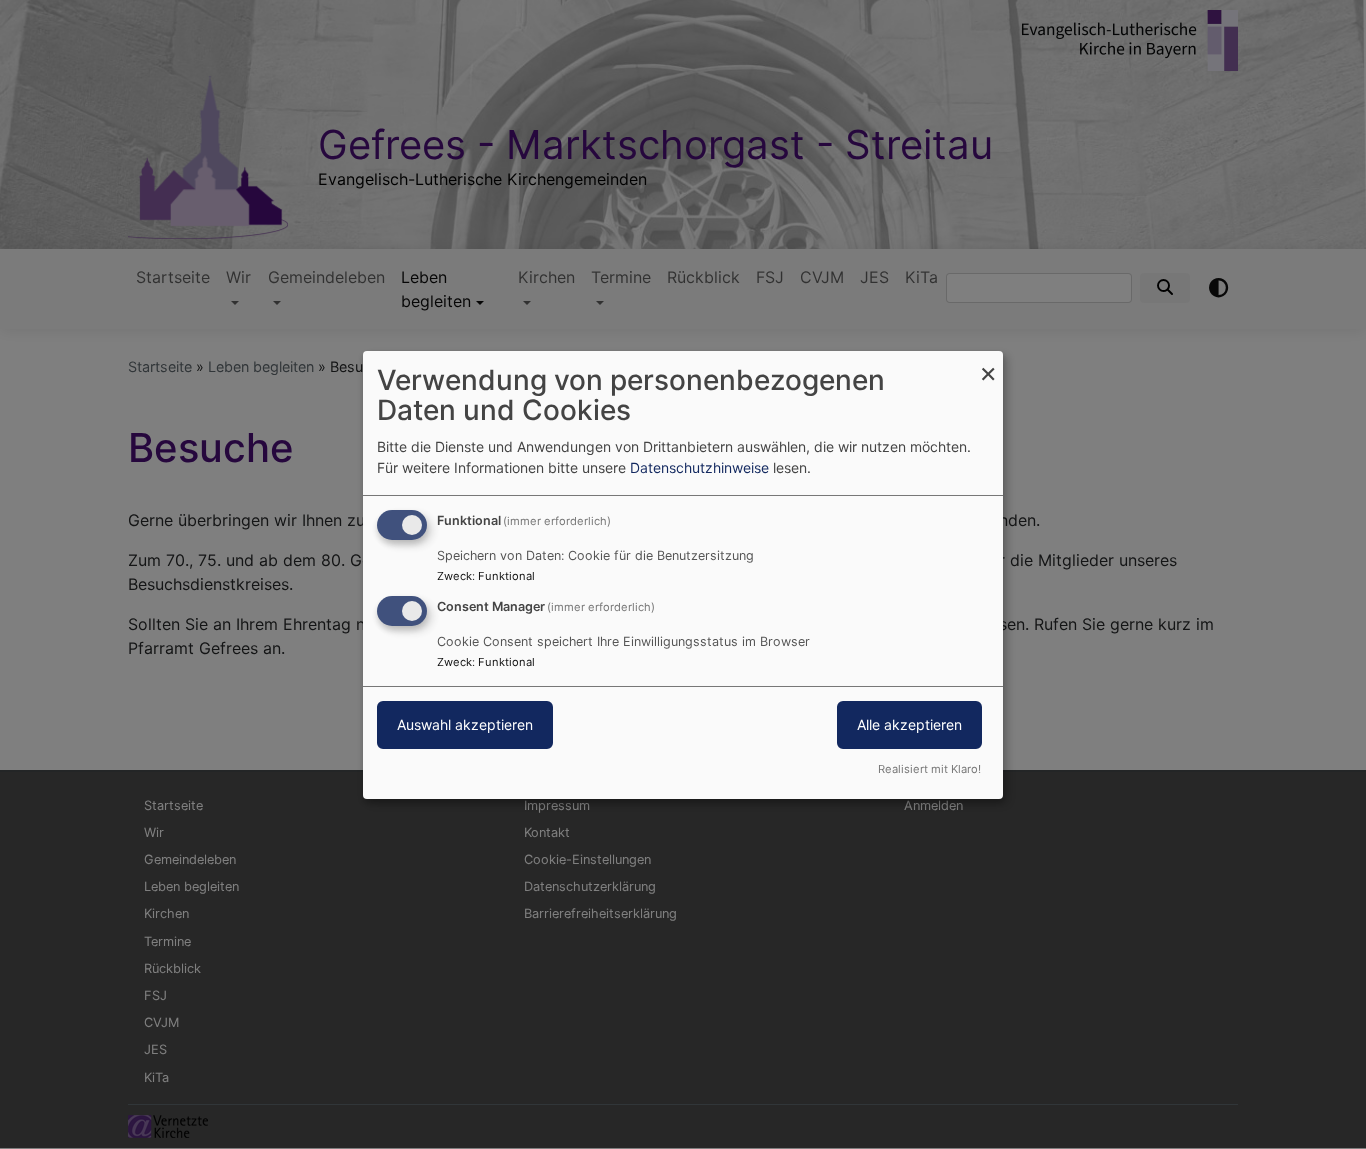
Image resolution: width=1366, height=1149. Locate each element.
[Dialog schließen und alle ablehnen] (988, 362)
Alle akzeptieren (909, 724)
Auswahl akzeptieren (465, 724)
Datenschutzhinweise (699, 467)
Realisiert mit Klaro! (929, 769)
